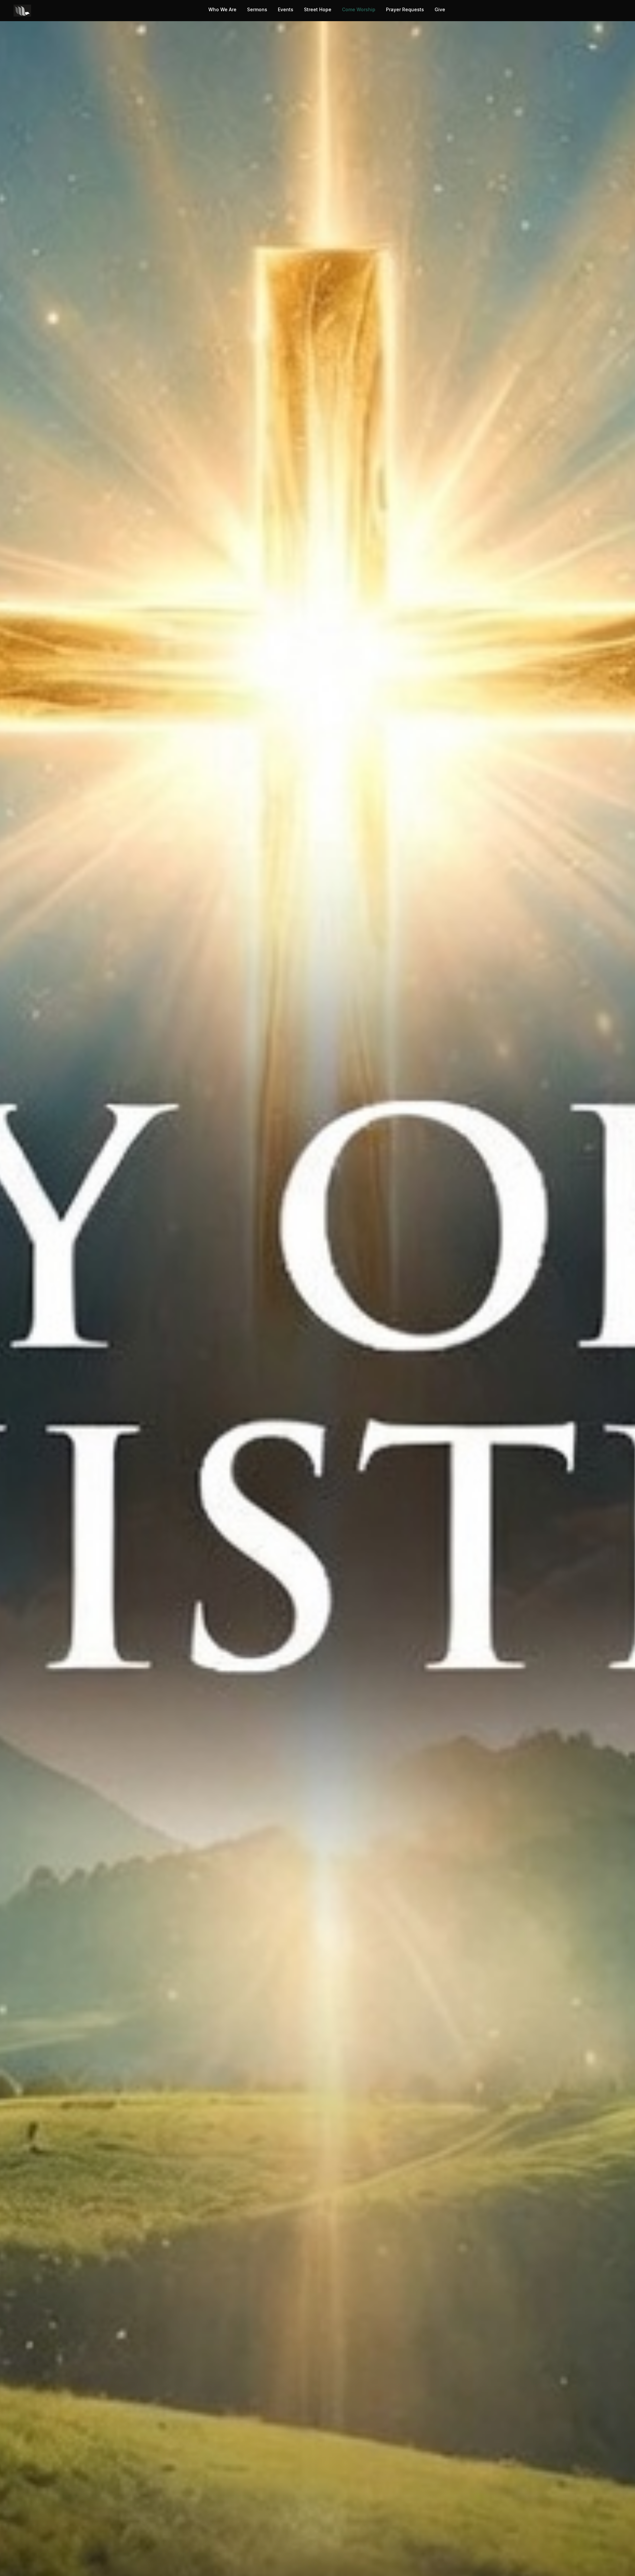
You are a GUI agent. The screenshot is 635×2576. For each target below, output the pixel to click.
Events (286, 9)
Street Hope (318, 9)
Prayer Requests (405, 9)
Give (440, 9)
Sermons (257, 9)
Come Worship (359, 9)
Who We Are (222, 9)
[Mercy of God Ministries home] (22, 11)
